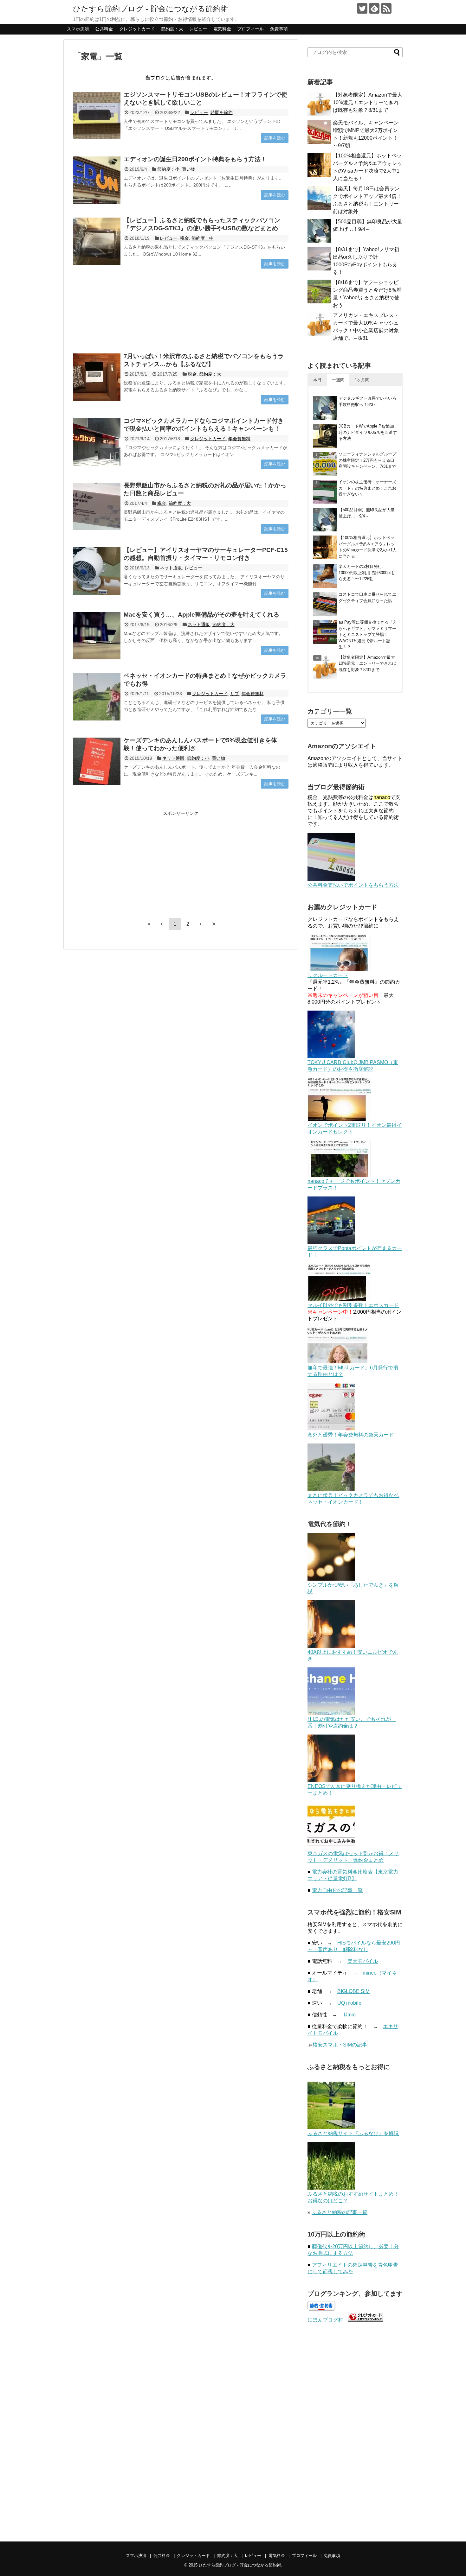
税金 (184, 238)
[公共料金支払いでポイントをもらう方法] (331, 879)
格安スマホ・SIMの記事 (340, 2045)
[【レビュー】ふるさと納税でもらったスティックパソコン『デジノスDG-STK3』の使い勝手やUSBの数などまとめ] (97, 241)
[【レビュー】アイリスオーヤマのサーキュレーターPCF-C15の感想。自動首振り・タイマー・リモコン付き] (97, 571)
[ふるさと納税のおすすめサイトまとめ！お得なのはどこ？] (331, 2188)
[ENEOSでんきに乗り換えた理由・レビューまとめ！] (331, 1780)
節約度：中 (203, 238)
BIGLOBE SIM (353, 1991)
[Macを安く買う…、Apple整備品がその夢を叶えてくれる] (97, 636)
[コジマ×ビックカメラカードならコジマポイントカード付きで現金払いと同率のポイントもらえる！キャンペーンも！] (97, 442)
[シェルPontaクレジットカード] (331, 1242)
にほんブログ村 (325, 2320)
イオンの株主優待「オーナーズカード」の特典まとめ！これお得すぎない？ (367, 488)
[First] (149, 924)
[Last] (214, 924)
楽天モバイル (363, 1961)
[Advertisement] (181, 311)
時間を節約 (222, 112)
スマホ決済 (78, 29)
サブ (235, 694)
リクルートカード (328, 975)
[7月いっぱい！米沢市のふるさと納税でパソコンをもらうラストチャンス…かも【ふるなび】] (97, 377)
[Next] (201, 924)
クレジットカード (137, 29)
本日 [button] (317, 380)
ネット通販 (171, 568)
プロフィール (250, 29)
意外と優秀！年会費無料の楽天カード (351, 1435)
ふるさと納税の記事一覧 (340, 2212)
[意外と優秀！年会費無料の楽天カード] (331, 1429)
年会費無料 (239, 439)
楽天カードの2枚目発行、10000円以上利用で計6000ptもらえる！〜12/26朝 (367, 573)
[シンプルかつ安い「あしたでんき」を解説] (331, 1579)
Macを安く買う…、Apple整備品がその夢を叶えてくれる (201, 615)
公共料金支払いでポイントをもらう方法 (353, 885)
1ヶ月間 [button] (362, 380)
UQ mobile (349, 2003)
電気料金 (222, 29)
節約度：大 (172, 29)
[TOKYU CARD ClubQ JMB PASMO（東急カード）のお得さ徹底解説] (331, 1056)
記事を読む (275, 138)
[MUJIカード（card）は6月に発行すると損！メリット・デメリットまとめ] (337, 1362)
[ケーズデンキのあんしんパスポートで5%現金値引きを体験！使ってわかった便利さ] (97, 761)
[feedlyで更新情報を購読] (374, 8)
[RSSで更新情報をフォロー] (386, 8)
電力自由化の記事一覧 (337, 1890)
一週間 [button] (338, 380)
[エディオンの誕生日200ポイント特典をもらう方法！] (97, 180)
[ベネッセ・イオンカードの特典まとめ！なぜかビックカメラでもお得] (97, 697)
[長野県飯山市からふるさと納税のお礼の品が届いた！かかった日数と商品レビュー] (97, 506)
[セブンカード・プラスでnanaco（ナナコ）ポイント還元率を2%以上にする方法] (339, 1175)
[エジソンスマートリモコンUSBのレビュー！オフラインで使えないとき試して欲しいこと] (97, 116)
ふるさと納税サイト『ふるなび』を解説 (353, 2133)
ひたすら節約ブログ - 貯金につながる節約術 (151, 9)
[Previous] (162, 924)
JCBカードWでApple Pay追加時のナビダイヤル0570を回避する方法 (368, 432)
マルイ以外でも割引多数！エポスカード (353, 1305)
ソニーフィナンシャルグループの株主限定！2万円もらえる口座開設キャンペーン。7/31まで (367, 460)
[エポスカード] (339, 1299)
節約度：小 (168, 169)
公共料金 (104, 29)
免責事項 (279, 29)
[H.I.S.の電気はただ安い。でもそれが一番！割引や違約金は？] (331, 1713)
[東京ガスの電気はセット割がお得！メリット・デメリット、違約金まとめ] (331, 1847)
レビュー (198, 29)
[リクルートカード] (339, 969)
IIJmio (349, 2015)
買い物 (189, 169)
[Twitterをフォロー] (362, 8)
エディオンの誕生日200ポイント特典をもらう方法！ (195, 159)
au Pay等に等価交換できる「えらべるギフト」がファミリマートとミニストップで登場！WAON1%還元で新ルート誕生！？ (368, 634)
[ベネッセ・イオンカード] (331, 1489)
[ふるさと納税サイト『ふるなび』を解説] (331, 2127)
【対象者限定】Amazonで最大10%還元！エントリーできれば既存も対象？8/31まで (368, 102)
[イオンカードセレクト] (339, 1119)
